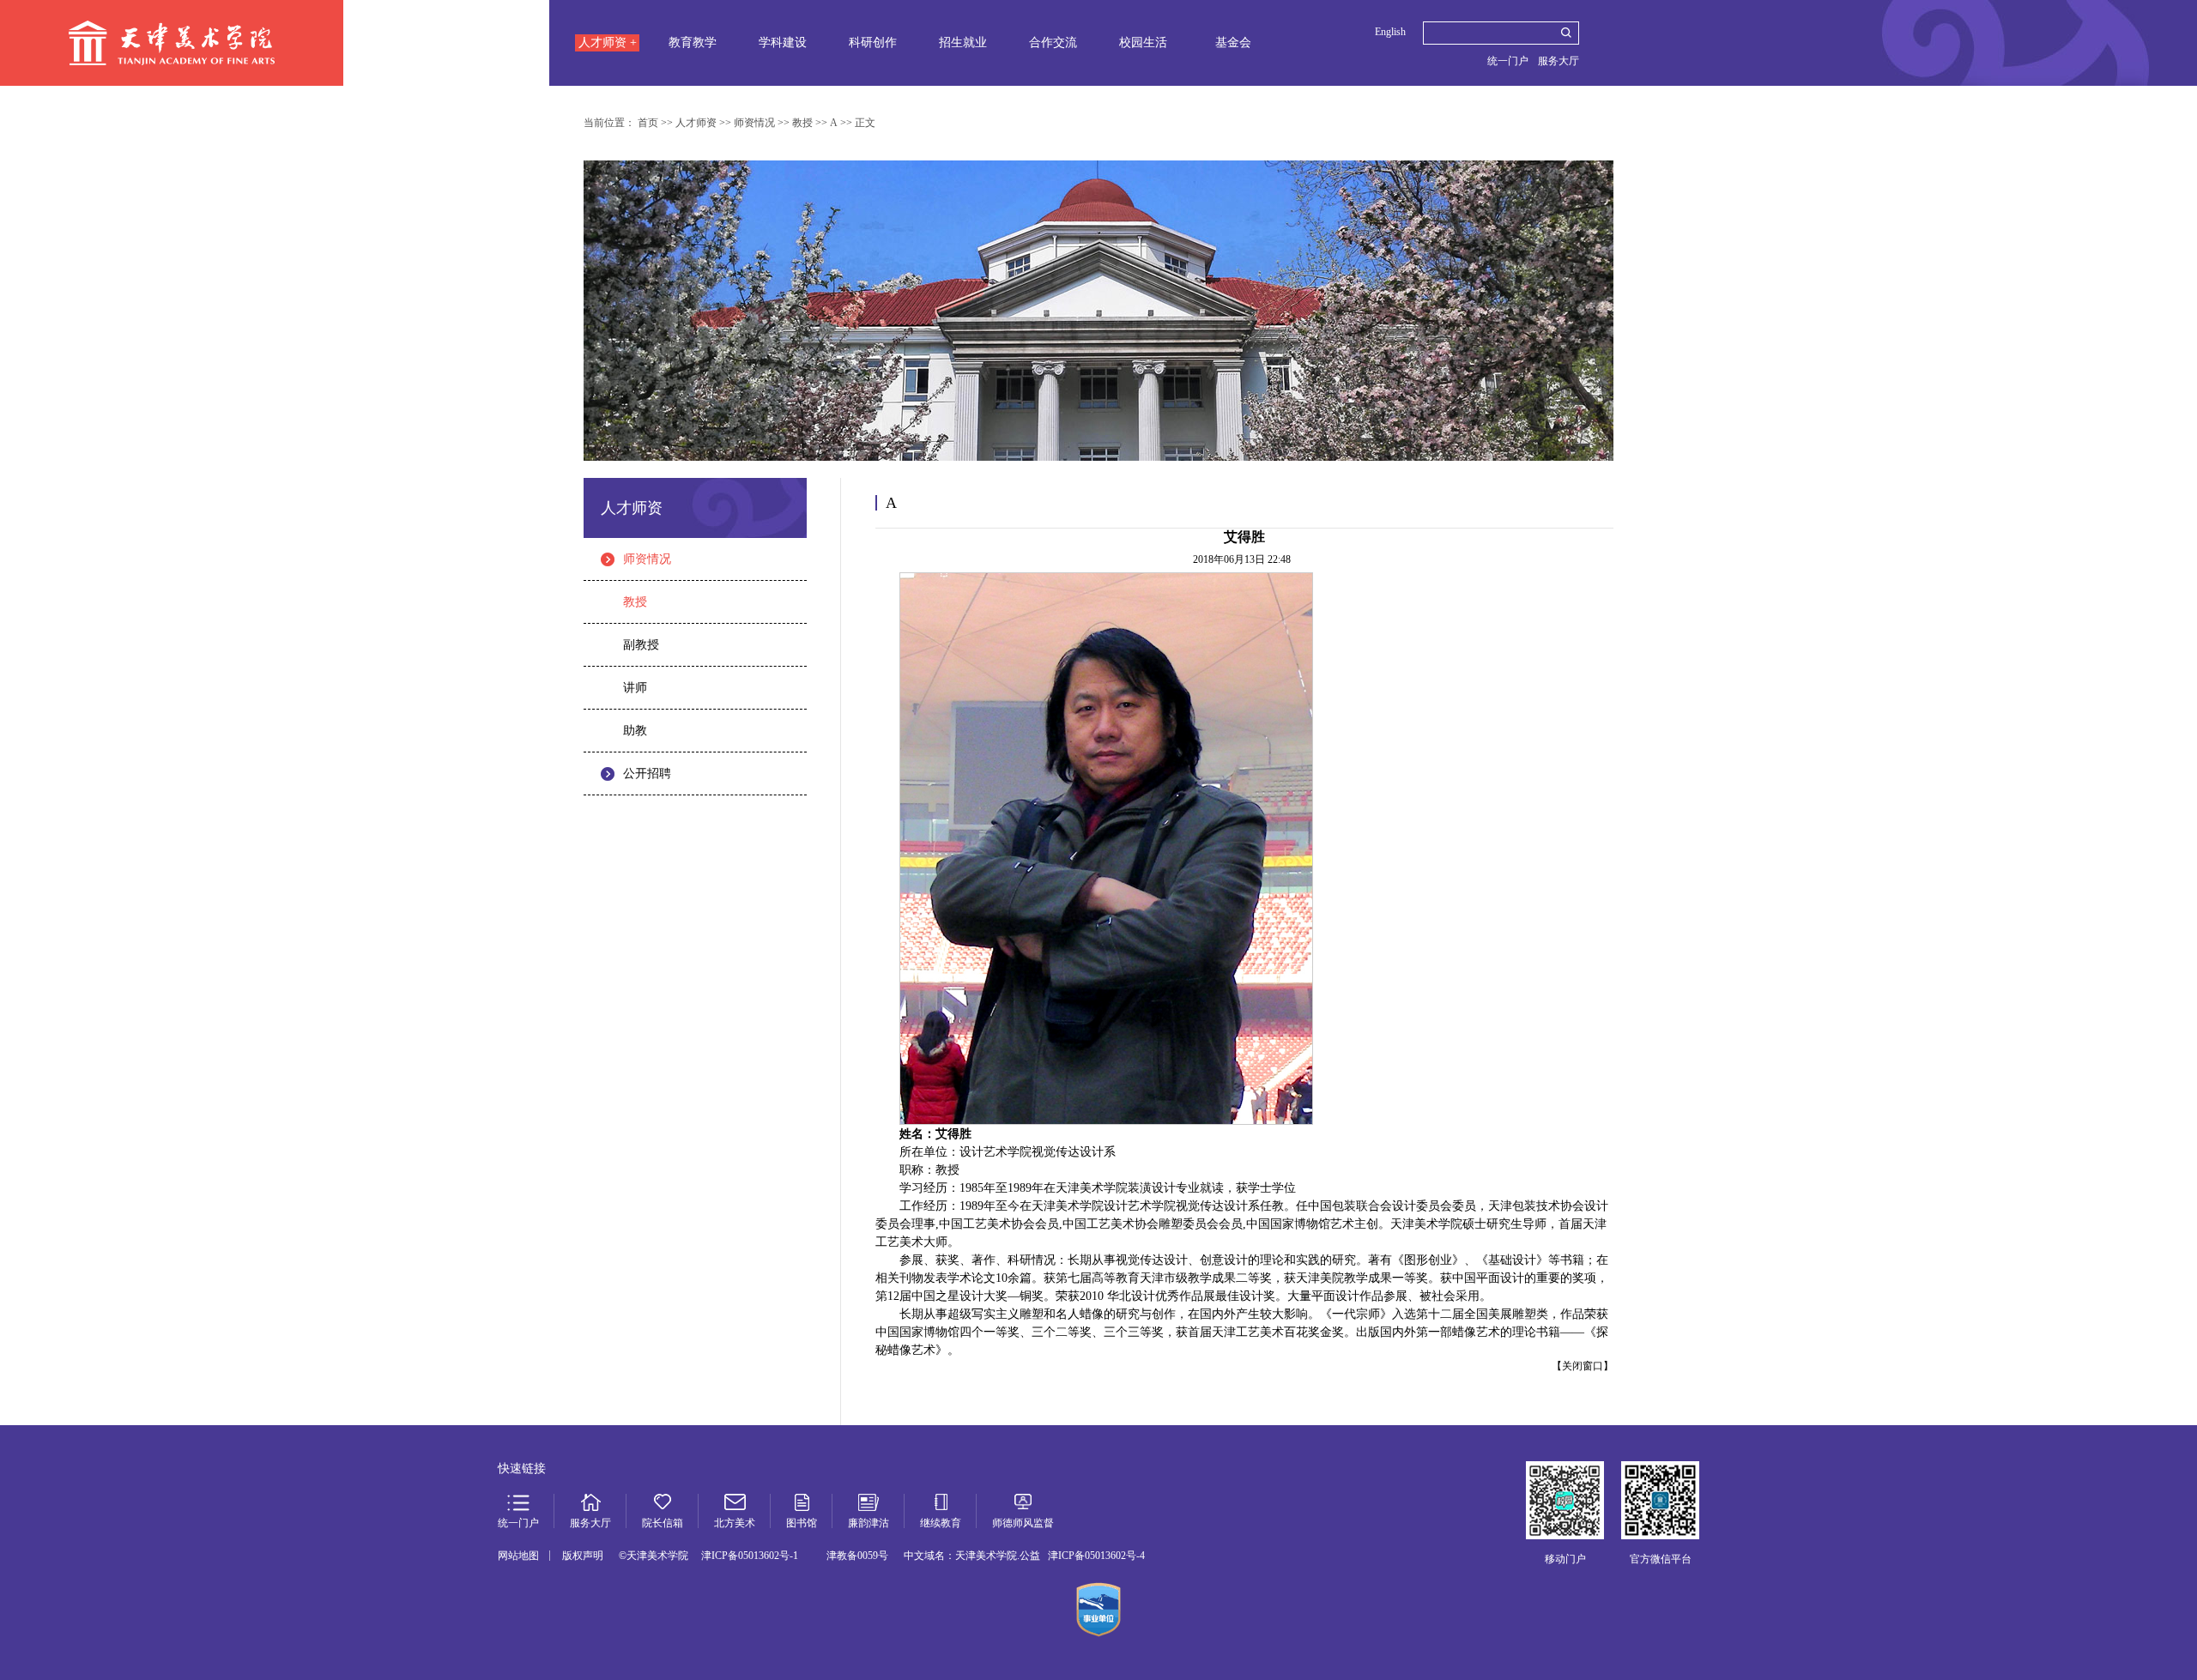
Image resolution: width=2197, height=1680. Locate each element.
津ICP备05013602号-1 (750, 1556)
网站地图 (518, 1556)
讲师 (635, 688)
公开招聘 (647, 774)
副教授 (641, 645)
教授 (635, 602)
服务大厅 (1558, 61)
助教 (635, 731)
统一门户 (1508, 61)
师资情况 (647, 559)
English (1390, 32)
